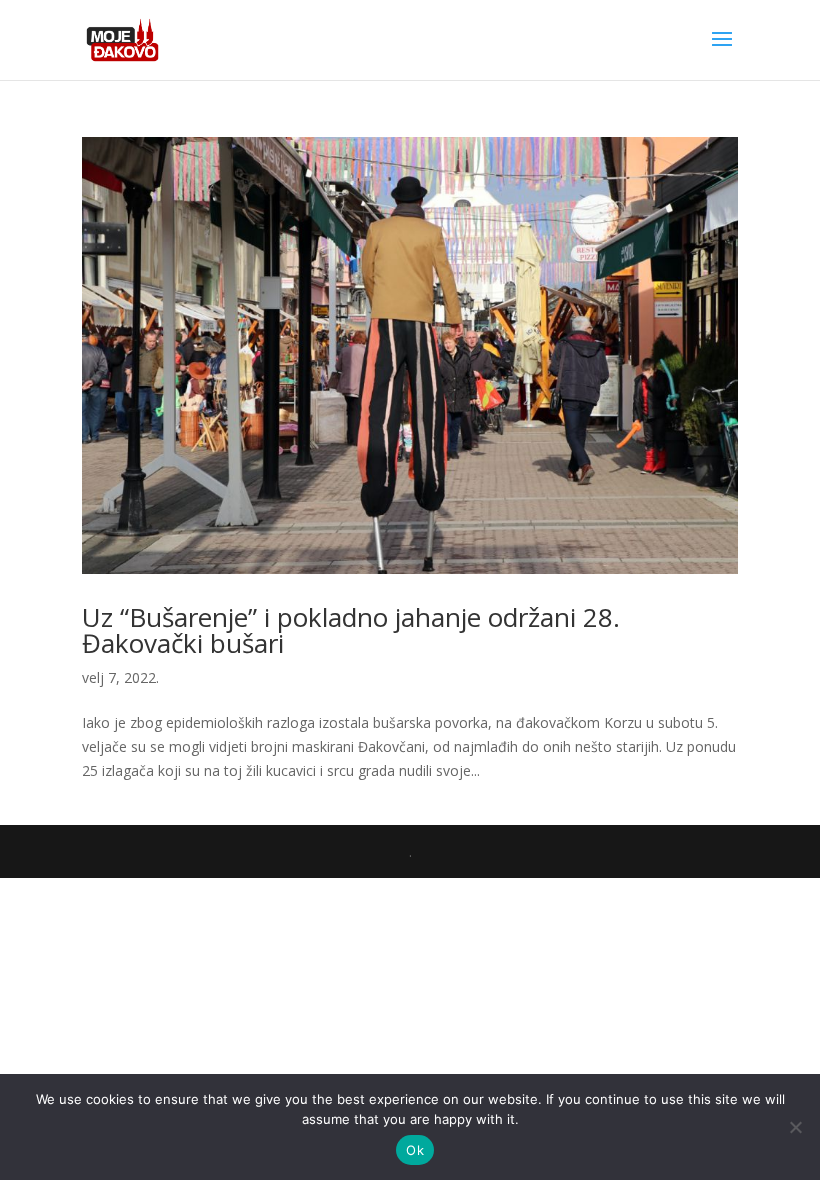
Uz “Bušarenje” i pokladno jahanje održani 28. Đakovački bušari (351, 630)
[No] (795, 1127)
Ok (415, 1150)
